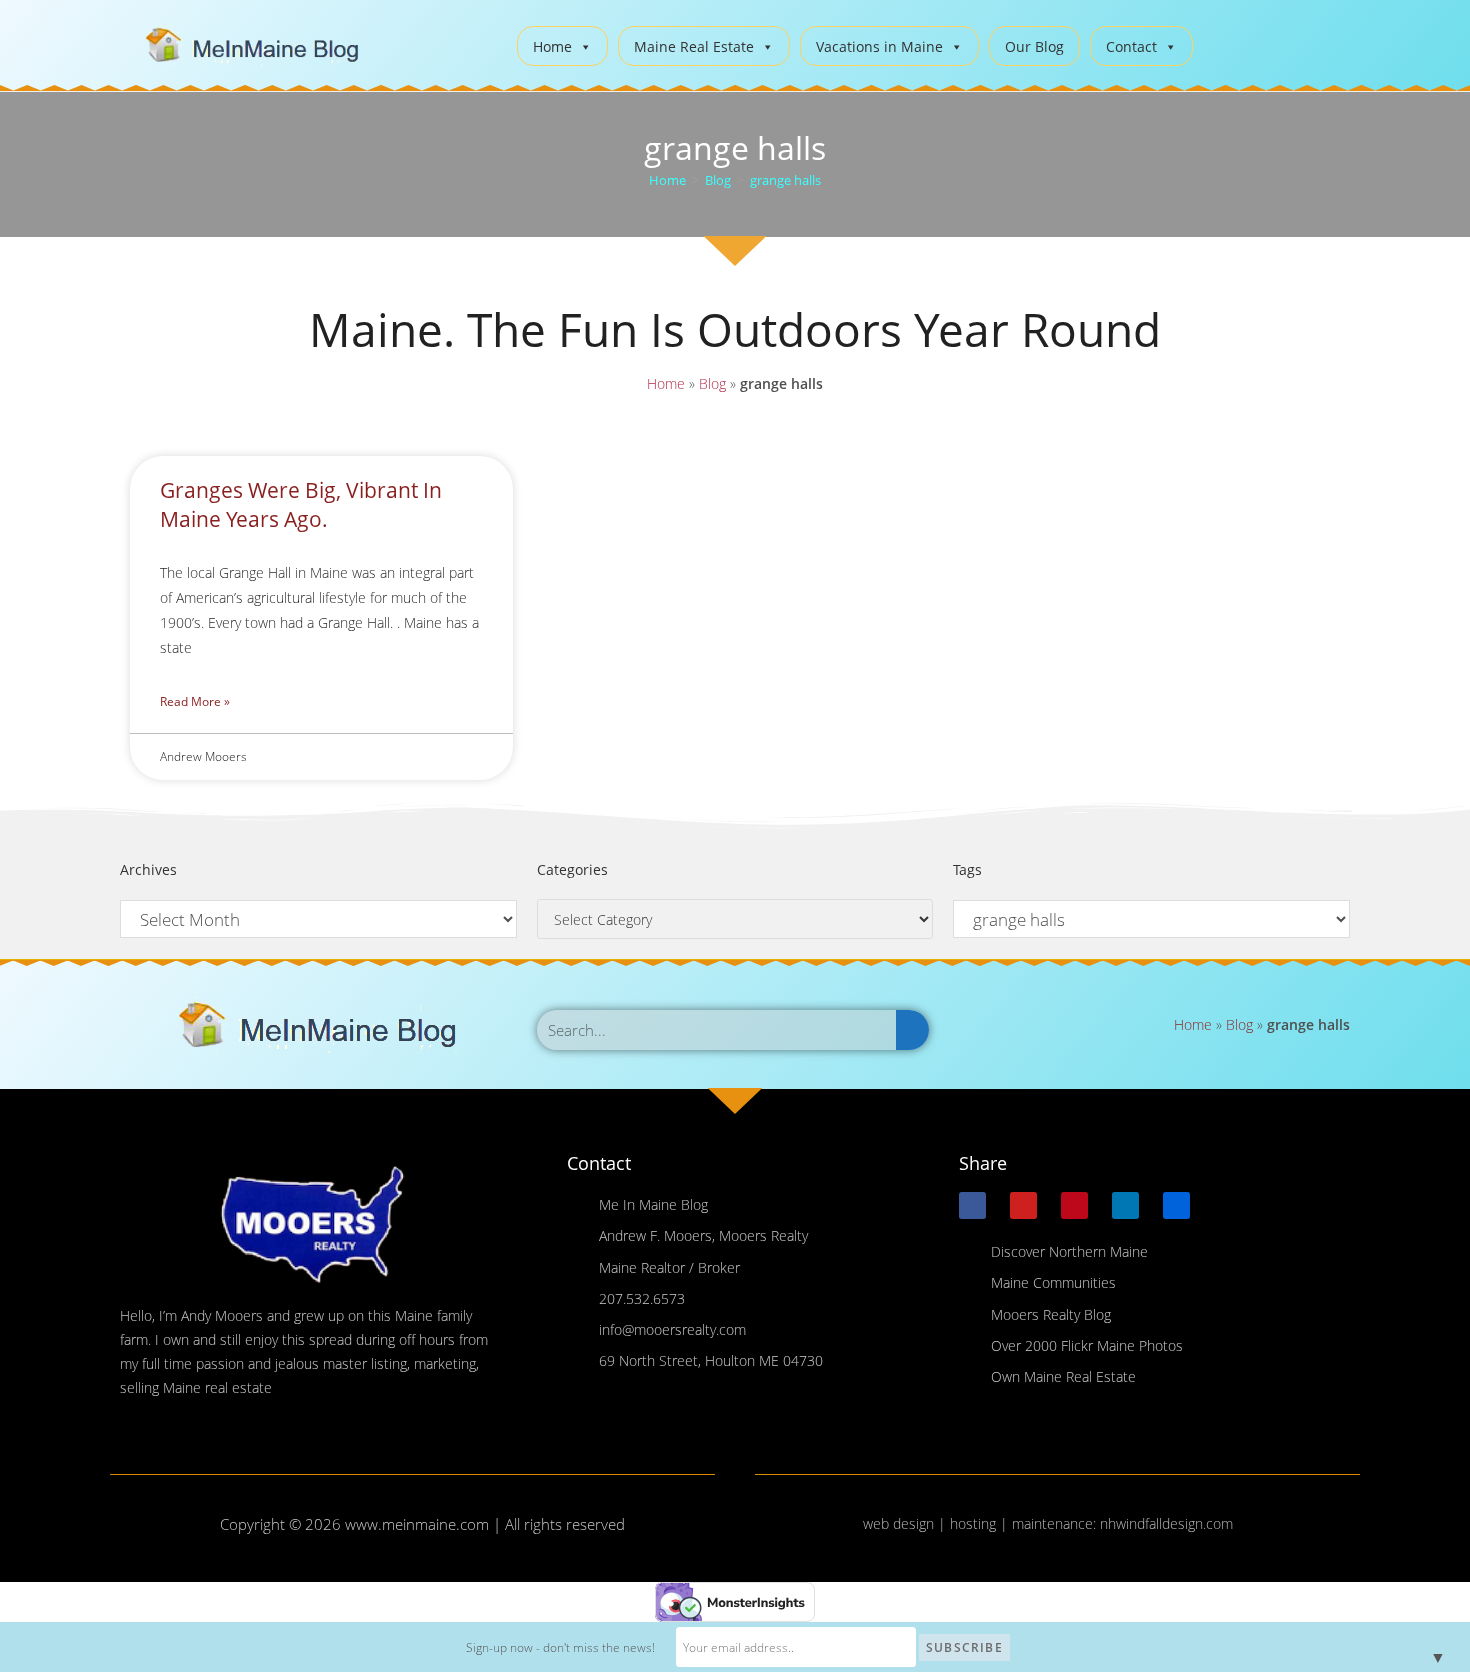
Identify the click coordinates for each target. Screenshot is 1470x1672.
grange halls (785, 180)
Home (552, 46)
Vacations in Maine (879, 46)
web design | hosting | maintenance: (981, 1523)
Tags (967, 869)
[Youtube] (1023, 1205)
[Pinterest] (1074, 1205)
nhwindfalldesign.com (1166, 1523)
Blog (712, 383)
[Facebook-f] (972, 1205)
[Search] (912, 1030)
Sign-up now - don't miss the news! (560, 1647)
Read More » (195, 701)
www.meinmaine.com (417, 1524)
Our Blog (1034, 46)
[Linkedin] (1125, 1205)
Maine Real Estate (694, 46)
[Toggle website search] (1223, 43)
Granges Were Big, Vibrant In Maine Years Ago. (301, 504)
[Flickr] (1176, 1205)
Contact (1131, 46)
